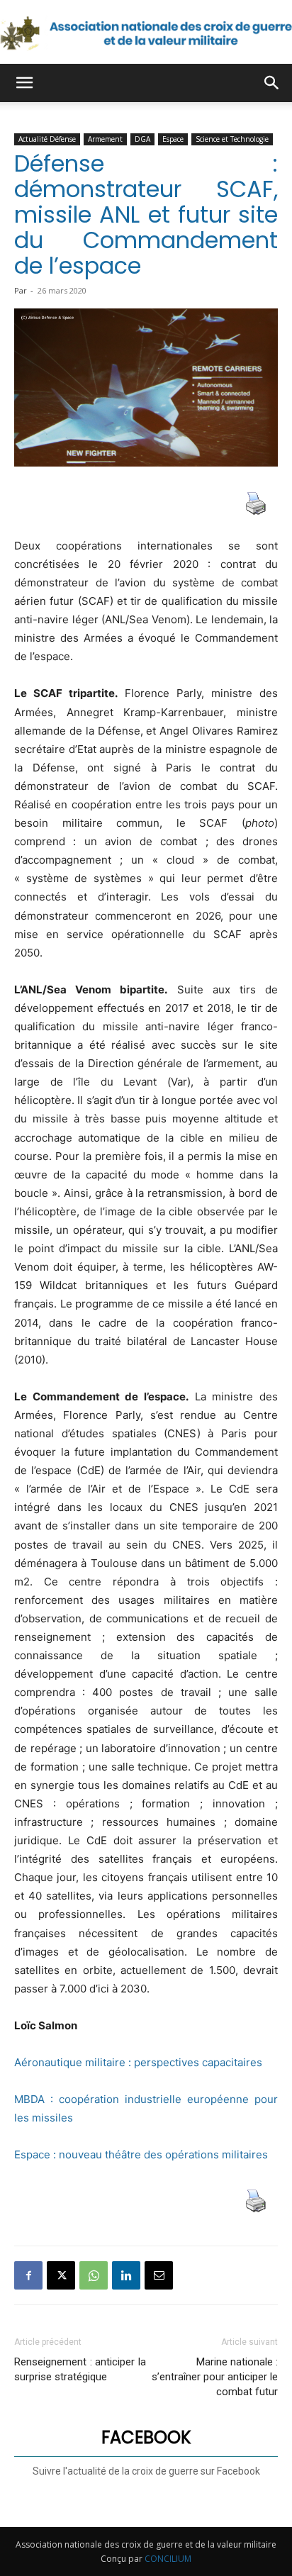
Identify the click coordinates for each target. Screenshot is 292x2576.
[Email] (159, 2275)
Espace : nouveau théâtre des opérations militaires (141, 2154)
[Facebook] (28, 2275)
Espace (173, 139)
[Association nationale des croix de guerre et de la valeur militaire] (146, 33)
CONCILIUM (168, 2559)
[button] (24, 83)
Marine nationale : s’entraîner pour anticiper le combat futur (215, 2377)
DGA (142, 139)
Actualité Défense (47, 139)
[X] (61, 2275)
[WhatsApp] (94, 2275)
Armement (105, 139)
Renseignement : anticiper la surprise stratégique (80, 2369)
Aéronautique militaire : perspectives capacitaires (138, 2062)
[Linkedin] (126, 2275)
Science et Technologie (232, 139)
